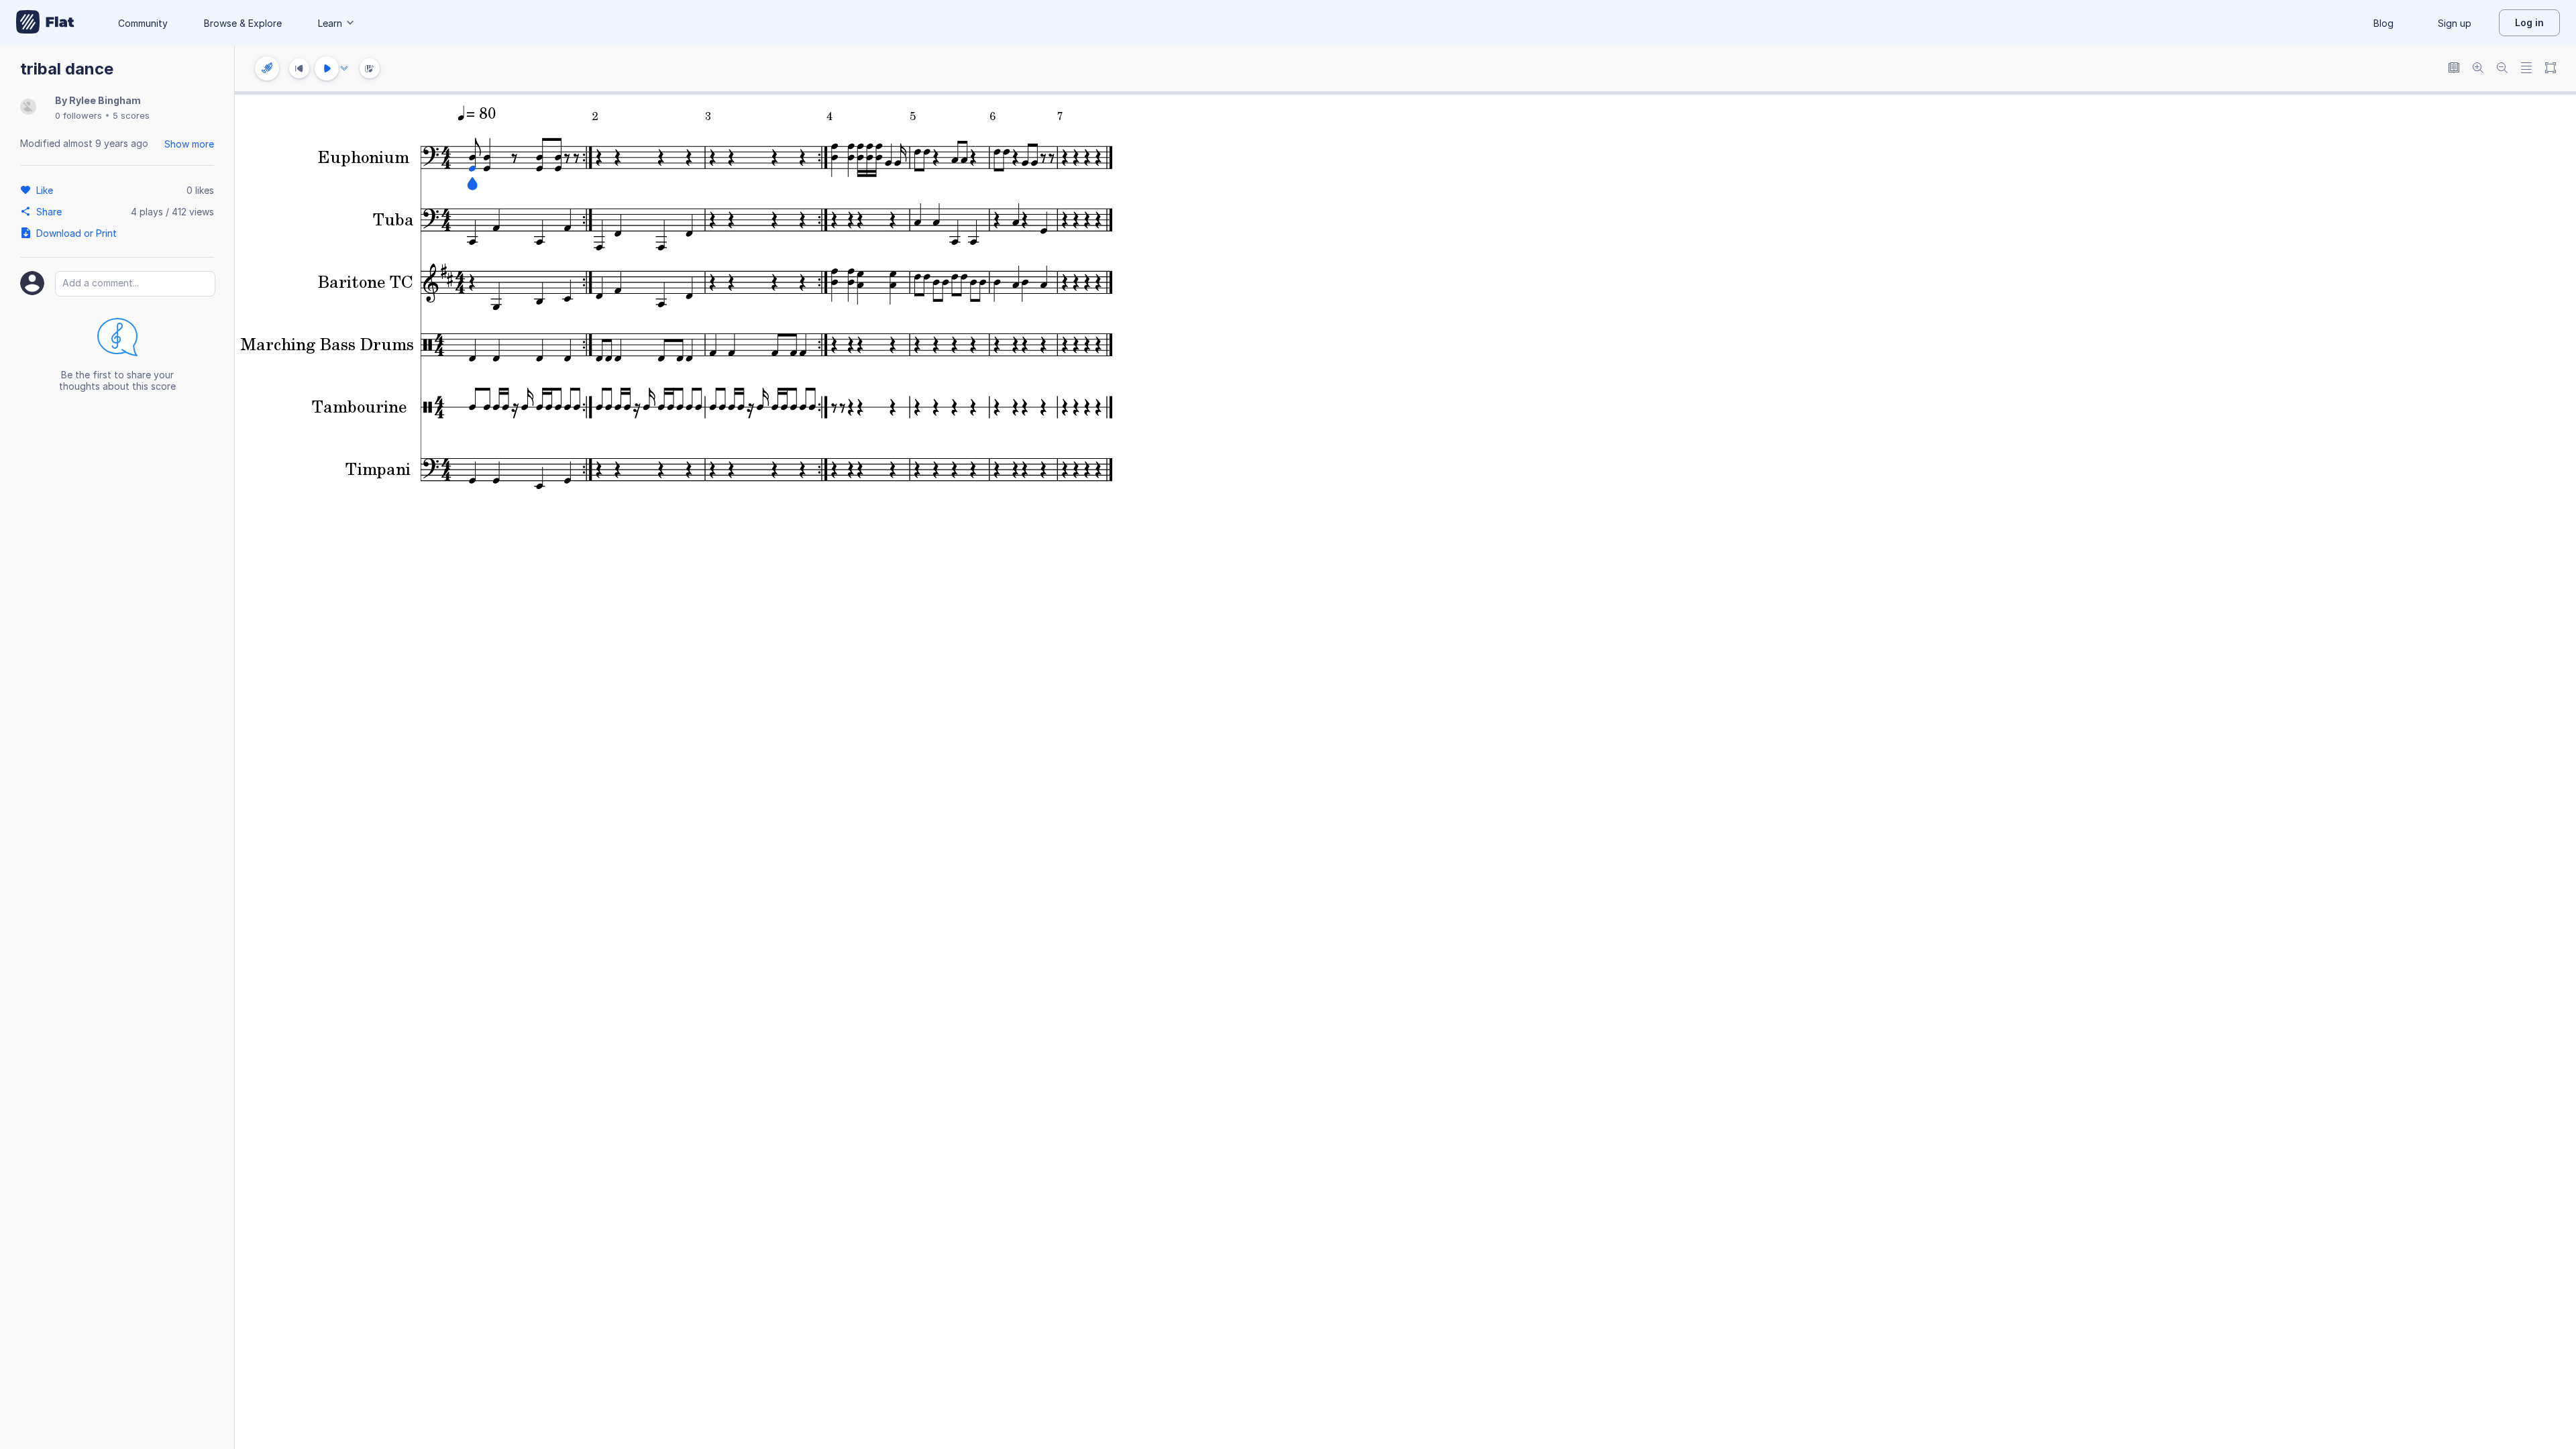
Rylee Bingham (105, 100)
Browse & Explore (243, 23)
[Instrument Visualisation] (370, 68)
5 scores (131, 115)
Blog (2383, 23)
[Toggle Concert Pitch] (2454, 69)
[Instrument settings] (267, 68)
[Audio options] (344, 68)
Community (143, 23)
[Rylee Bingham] (28, 108)
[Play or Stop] (327, 68)
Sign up (2455, 23)
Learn (330, 23)
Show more (189, 144)
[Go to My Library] (45, 23)
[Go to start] (299, 68)
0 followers (78, 115)
